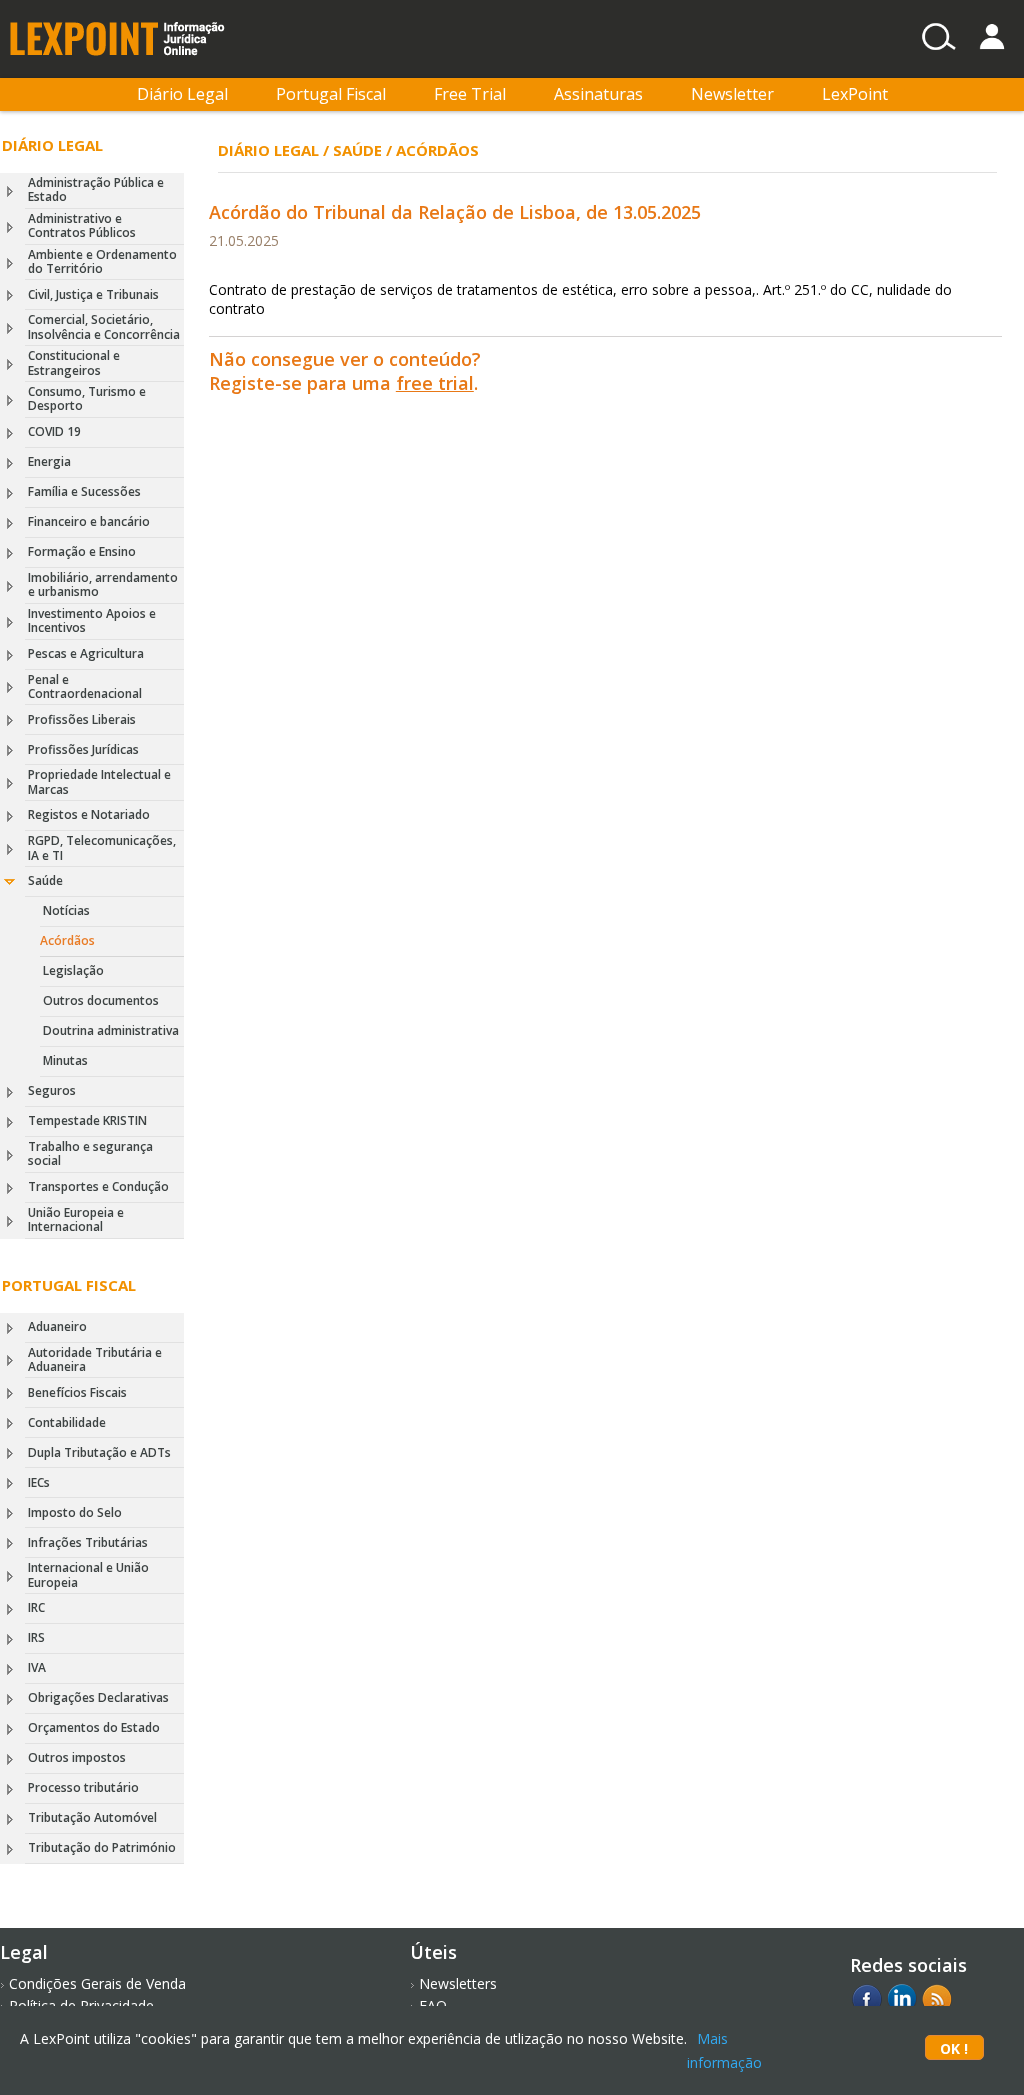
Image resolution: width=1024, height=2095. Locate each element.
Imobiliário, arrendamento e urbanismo (103, 584)
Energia (49, 461)
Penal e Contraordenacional (85, 686)
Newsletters (458, 1983)
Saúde (45, 880)
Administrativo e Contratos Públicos (82, 225)
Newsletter (732, 94)
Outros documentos (101, 1000)
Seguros (52, 1090)
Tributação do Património (102, 1847)
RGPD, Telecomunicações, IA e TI (102, 847)
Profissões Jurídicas (83, 749)
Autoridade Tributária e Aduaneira (95, 1359)
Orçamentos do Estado (94, 1727)
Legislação (73, 970)
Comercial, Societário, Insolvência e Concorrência (104, 326)
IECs (39, 1482)
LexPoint (855, 94)
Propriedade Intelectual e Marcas (99, 781)
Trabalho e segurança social (90, 1153)
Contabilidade (67, 1422)
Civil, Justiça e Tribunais (93, 294)
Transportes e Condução (98, 1186)
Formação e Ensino (82, 551)
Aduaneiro (57, 1326)
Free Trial (470, 94)
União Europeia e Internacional (76, 1219)
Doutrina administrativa (111, 1030)
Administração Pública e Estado (96, 189)
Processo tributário (83, 1787)
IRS (36, 1637)
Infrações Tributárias (88, 1542)
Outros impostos (77, 1757)
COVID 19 (54, 431)
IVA (37, 1667)
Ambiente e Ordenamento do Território (102, 261)
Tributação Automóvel (92, 1817)
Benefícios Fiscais (77, 1392)
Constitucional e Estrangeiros (74, 362)
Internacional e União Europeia (88, 1574)
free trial (435, 383)
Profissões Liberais (82, 719)
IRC (36, 1607)
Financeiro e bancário (89, 521)
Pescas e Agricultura (86, 653)
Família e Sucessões (84, 491)
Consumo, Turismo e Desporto (87, 398)
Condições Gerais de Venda (97, 1983)
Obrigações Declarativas (98, 1697)
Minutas (65, 1060)
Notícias (66, 910)
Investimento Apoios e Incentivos (92, 620)
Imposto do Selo (75, 1512)
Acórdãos (67, 940)
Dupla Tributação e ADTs (99, 1452)
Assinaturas (598, 94)
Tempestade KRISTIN (87, 1120)
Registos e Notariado (89, 814)
